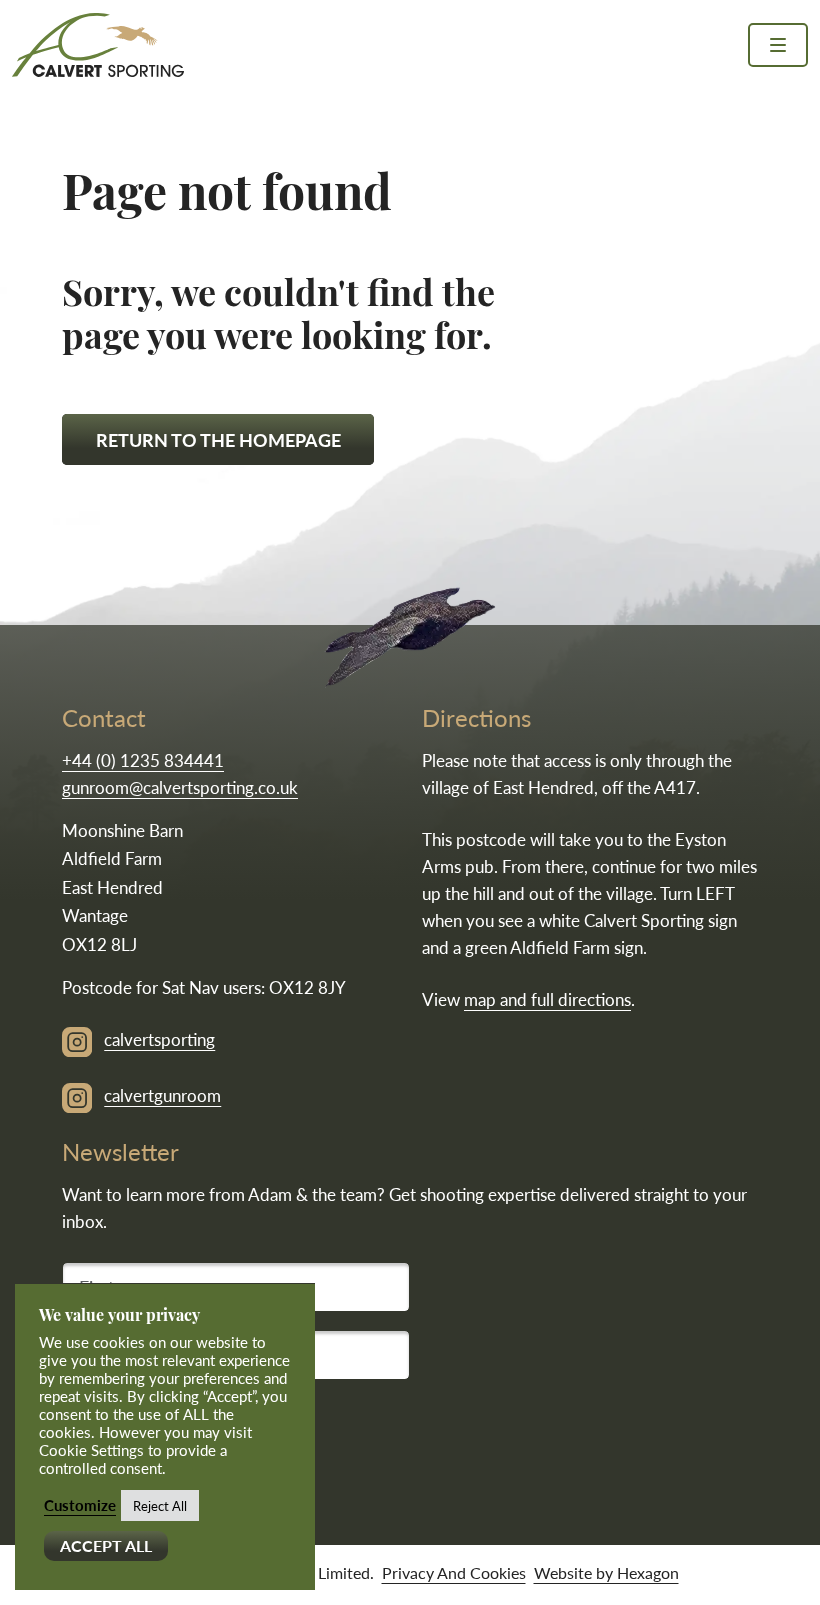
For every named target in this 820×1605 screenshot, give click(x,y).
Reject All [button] (160, 1505)
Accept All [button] (106, 1545)
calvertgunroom (162, 1095)
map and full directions (547, 999)
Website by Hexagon (606, 1572)
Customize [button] (80, 1505)
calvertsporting (159, 1039)
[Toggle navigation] (778, 45)
